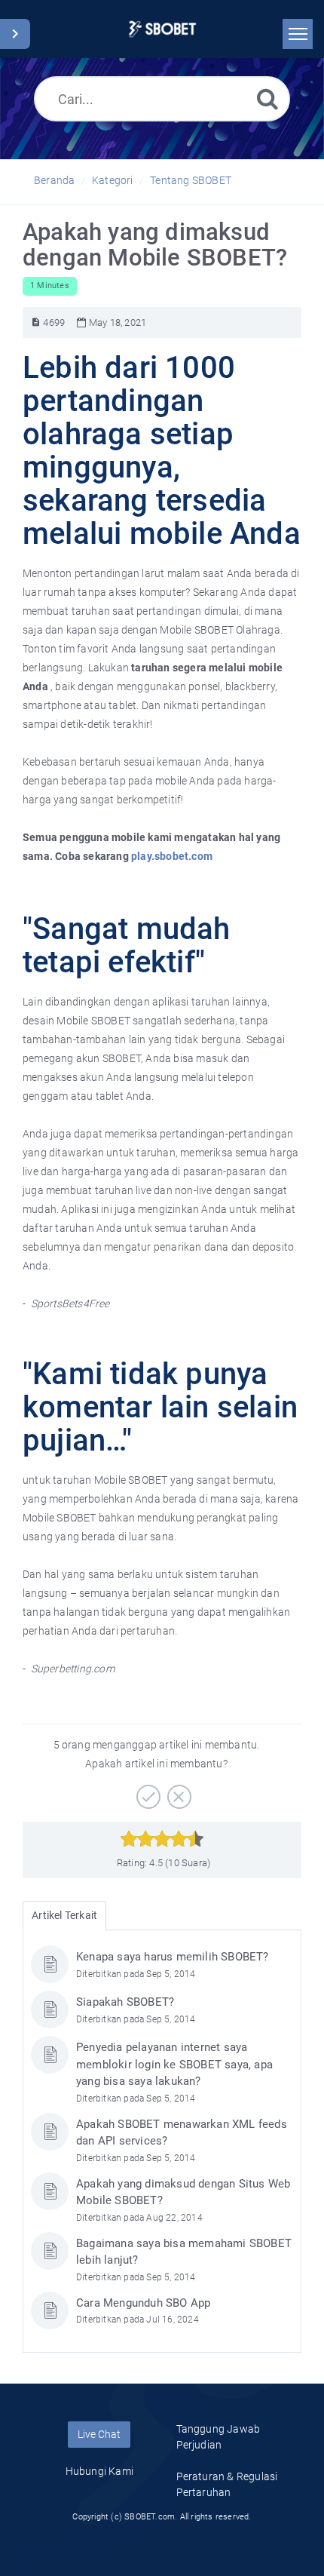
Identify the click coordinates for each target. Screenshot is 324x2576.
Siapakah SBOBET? (125, 2002)
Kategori (113, 180)
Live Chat (99, 2434)
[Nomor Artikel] (36, 322)
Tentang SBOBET (191, 180)
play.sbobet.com (172, 856)
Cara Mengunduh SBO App (143, 2303)
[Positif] (147, 1792)
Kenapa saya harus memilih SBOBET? (173, 1957)
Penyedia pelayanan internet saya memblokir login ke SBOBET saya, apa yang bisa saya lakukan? (174, 2064)
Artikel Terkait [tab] (64, 1915)
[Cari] (267, 98)
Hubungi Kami (99, 2471)
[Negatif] (177, 1792)
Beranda (54, 180)
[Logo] (162, 29)
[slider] (162, 1839)
